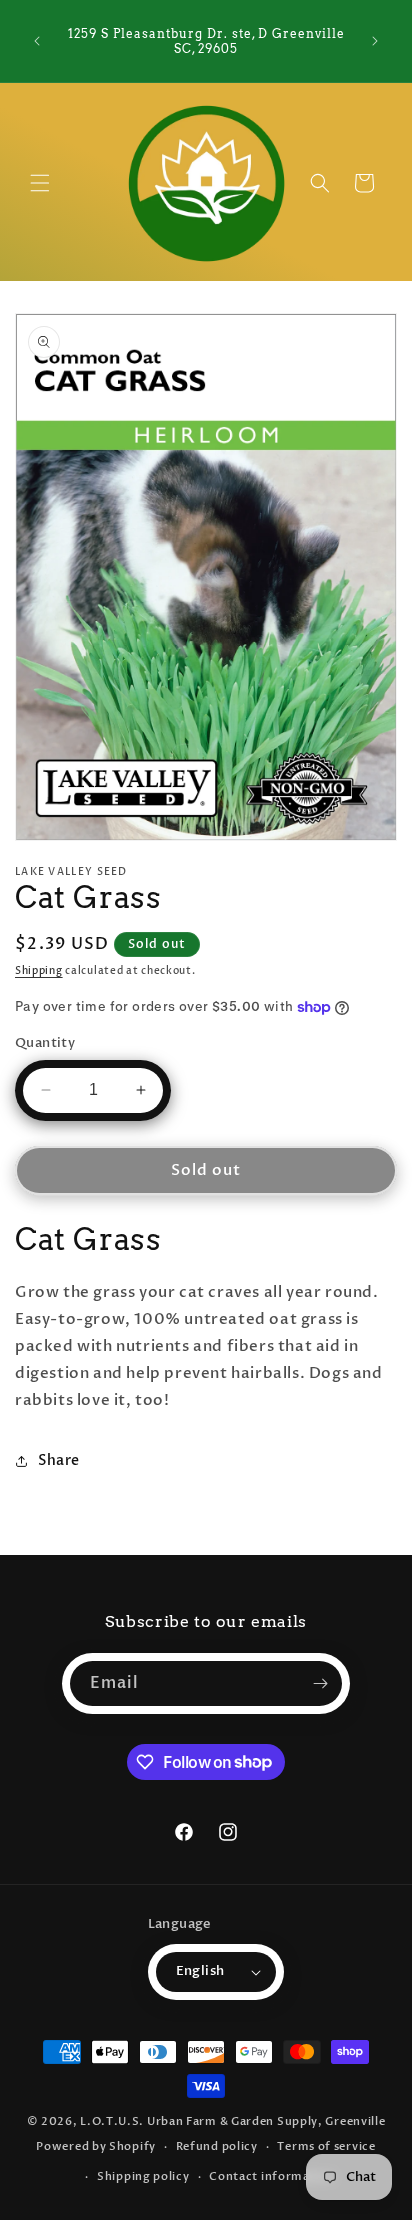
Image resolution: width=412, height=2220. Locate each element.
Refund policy (217, 2146)
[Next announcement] (375, 41)
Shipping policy (143, 2176)
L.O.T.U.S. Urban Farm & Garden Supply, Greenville (232, 2121)
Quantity (45, 1043)
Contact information (271, 2176)
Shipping (39, 971)
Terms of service (326, 2146)
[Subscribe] (320, 1683)
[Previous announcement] (37, 41)
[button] (40, 183)
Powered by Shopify (96, 2146)
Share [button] (59, 1460)
